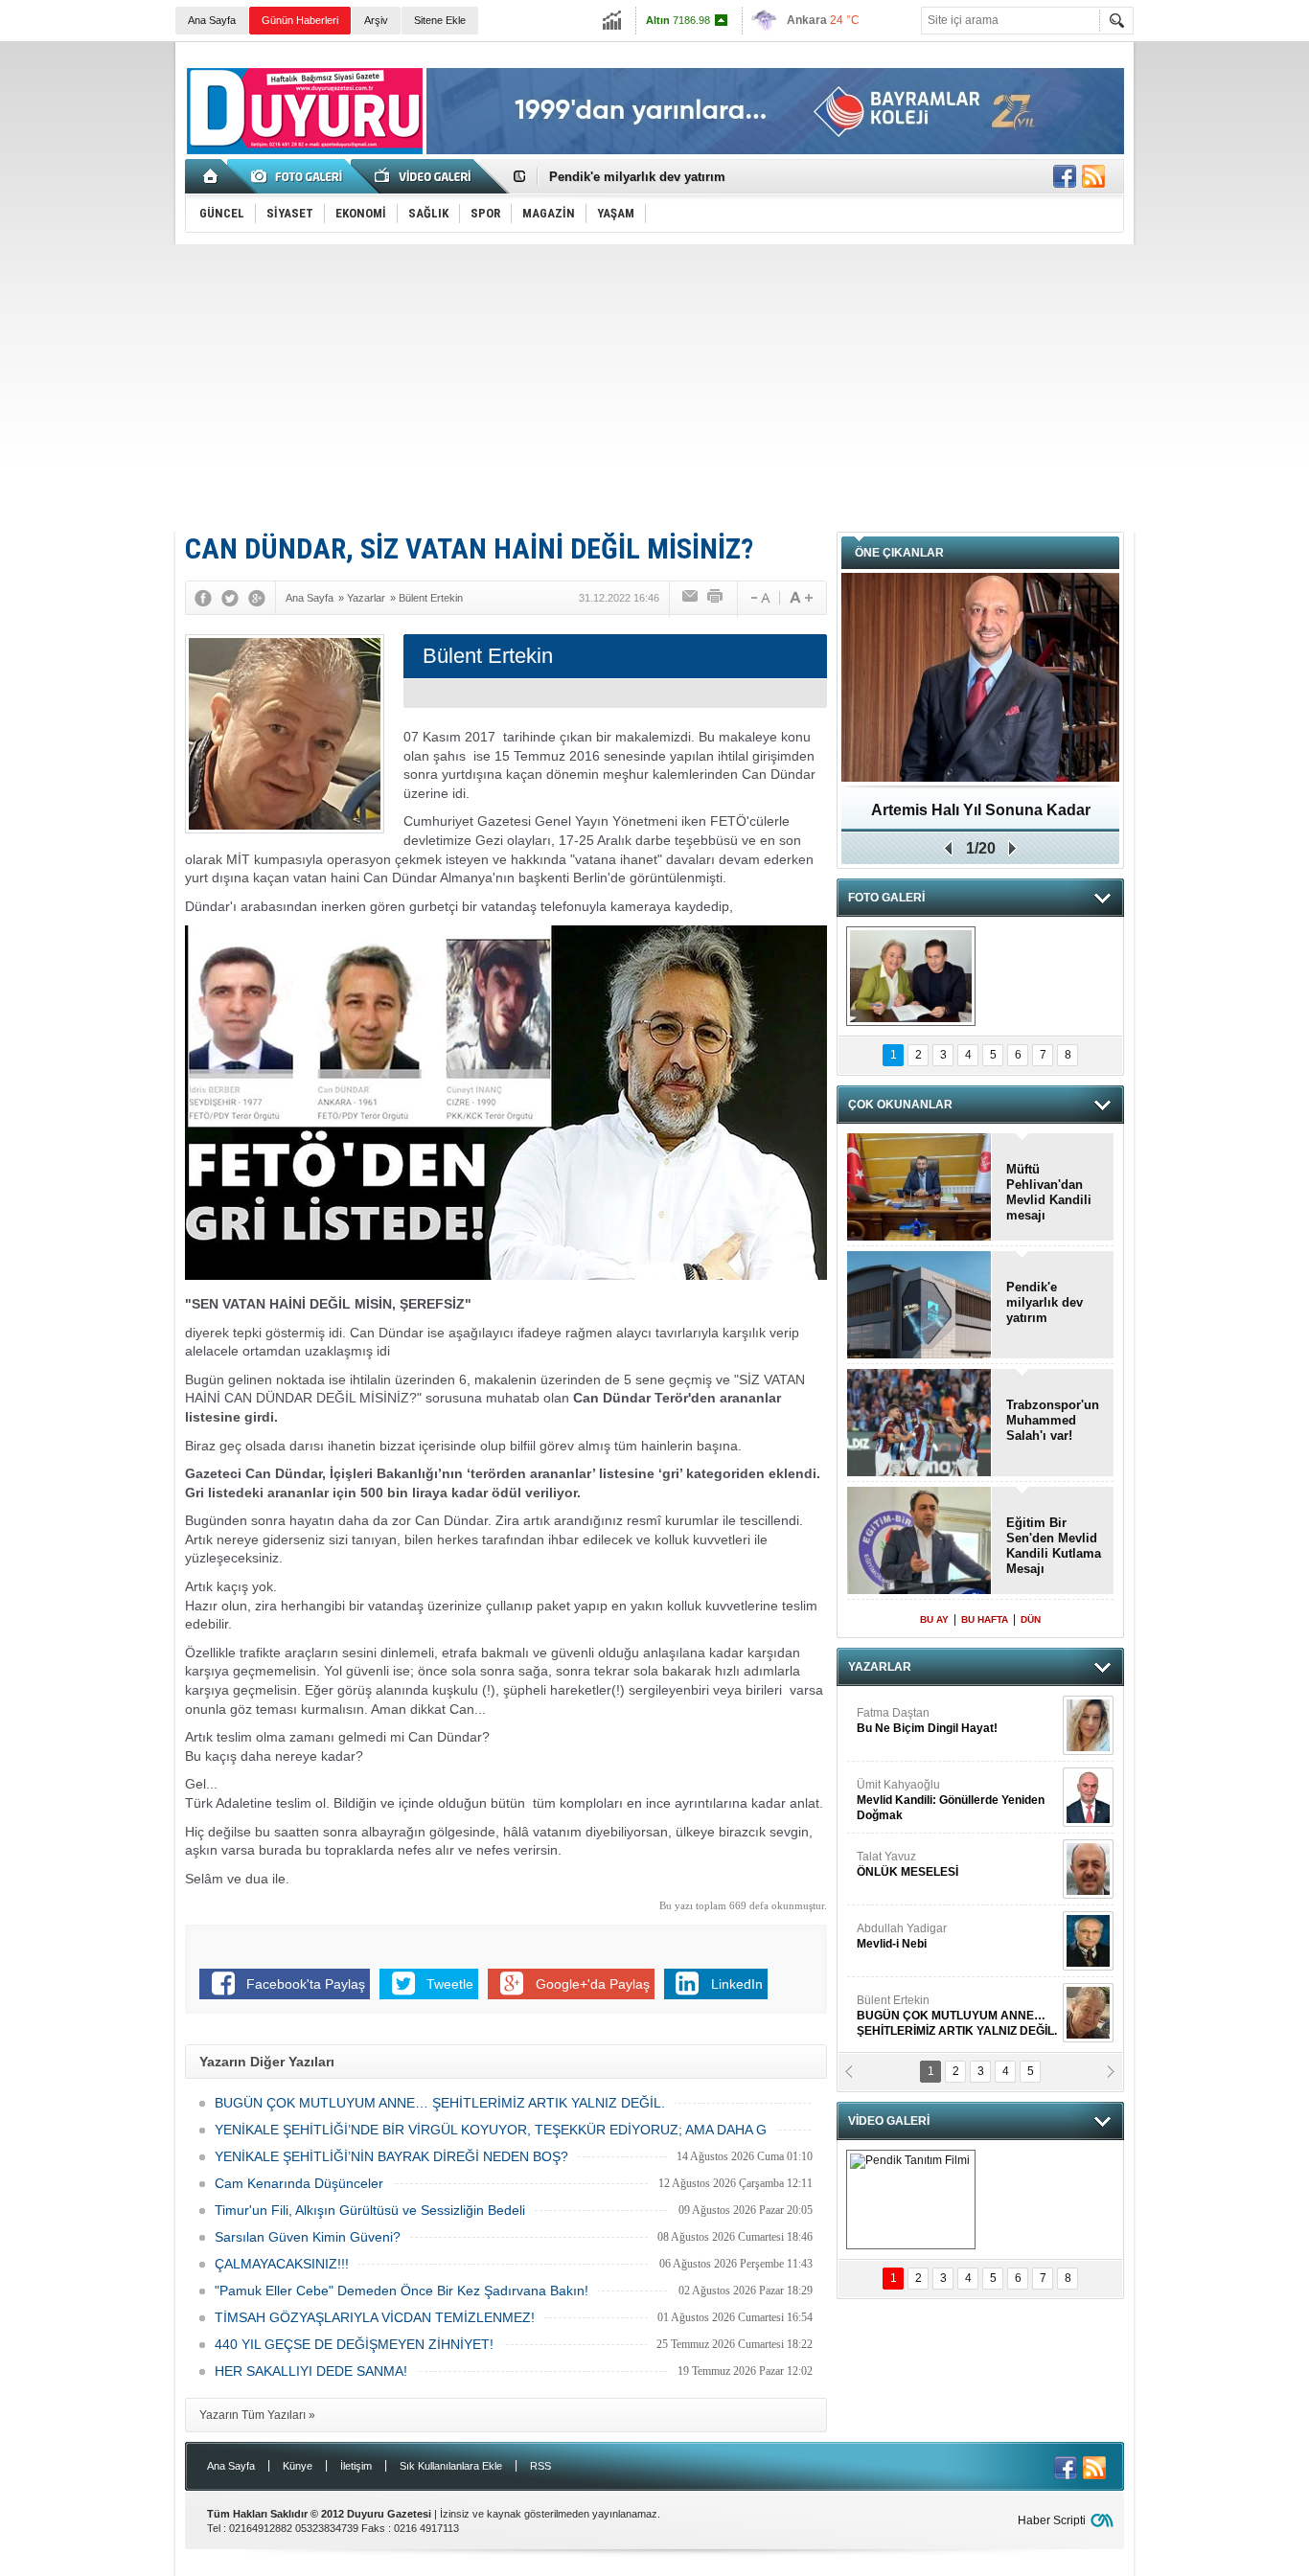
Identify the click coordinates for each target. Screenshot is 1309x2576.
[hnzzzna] (911, 976)
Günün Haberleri (300, 20)
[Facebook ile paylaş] (1065, 176)
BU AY (934, 1619)
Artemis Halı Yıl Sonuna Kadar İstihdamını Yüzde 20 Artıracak (981, 817)
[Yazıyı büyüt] (801, 598)
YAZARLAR (880, 1667)
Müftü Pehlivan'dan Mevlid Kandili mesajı (1049, 1192)
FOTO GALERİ (886, 898)
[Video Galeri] (425, 176)
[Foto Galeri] (300, 176)
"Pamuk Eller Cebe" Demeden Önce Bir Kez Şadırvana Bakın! (402, 2291)
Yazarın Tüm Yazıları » (257, 2415)
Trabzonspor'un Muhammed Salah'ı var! (1053, 1420)
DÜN (1031, 1619)
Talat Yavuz (907, 1864)
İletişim (356, 2466)
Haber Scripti (1052, 2520)
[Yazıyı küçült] (759, 598)
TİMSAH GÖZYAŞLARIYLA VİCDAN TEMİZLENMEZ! (375, 2317)
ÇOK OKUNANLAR (900, 1105)
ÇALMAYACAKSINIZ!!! (282, 2264)
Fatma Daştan (927, 1721)
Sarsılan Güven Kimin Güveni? (308, 2237)
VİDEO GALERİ (889, 2121)
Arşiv (376, 20)
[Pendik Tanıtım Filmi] (911, 2200)
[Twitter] (230, 598)
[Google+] (257, 598)
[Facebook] (203, 598)
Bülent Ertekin (957, 2016)
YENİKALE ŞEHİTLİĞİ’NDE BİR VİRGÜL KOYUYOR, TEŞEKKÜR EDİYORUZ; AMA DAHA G (491, 2130)
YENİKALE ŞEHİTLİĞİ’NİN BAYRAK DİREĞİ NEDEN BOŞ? (391, 2156)
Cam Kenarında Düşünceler (299, 2183)
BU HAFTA (985, 1619)
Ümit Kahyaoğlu (951, 1800)
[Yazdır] (716, 598)
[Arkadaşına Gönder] (691, 598)
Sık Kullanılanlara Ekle (451, 2466)
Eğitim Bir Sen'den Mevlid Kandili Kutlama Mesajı (1054, 1546)
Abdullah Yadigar (902, 1936)
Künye (298, 2466)
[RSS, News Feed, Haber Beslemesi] (1093, 176)
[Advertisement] (654, 388)
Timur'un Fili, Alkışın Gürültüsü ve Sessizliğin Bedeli (370, 2210)
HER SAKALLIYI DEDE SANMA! (311, 2371)
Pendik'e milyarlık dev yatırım (637, 177)
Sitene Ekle (440, 20)
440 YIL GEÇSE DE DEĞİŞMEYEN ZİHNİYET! (354, 2344)
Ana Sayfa (212, 20)
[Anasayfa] (211, 176)
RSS (540, 2466)
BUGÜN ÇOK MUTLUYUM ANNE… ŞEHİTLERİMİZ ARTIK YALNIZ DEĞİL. (440, 2103)
